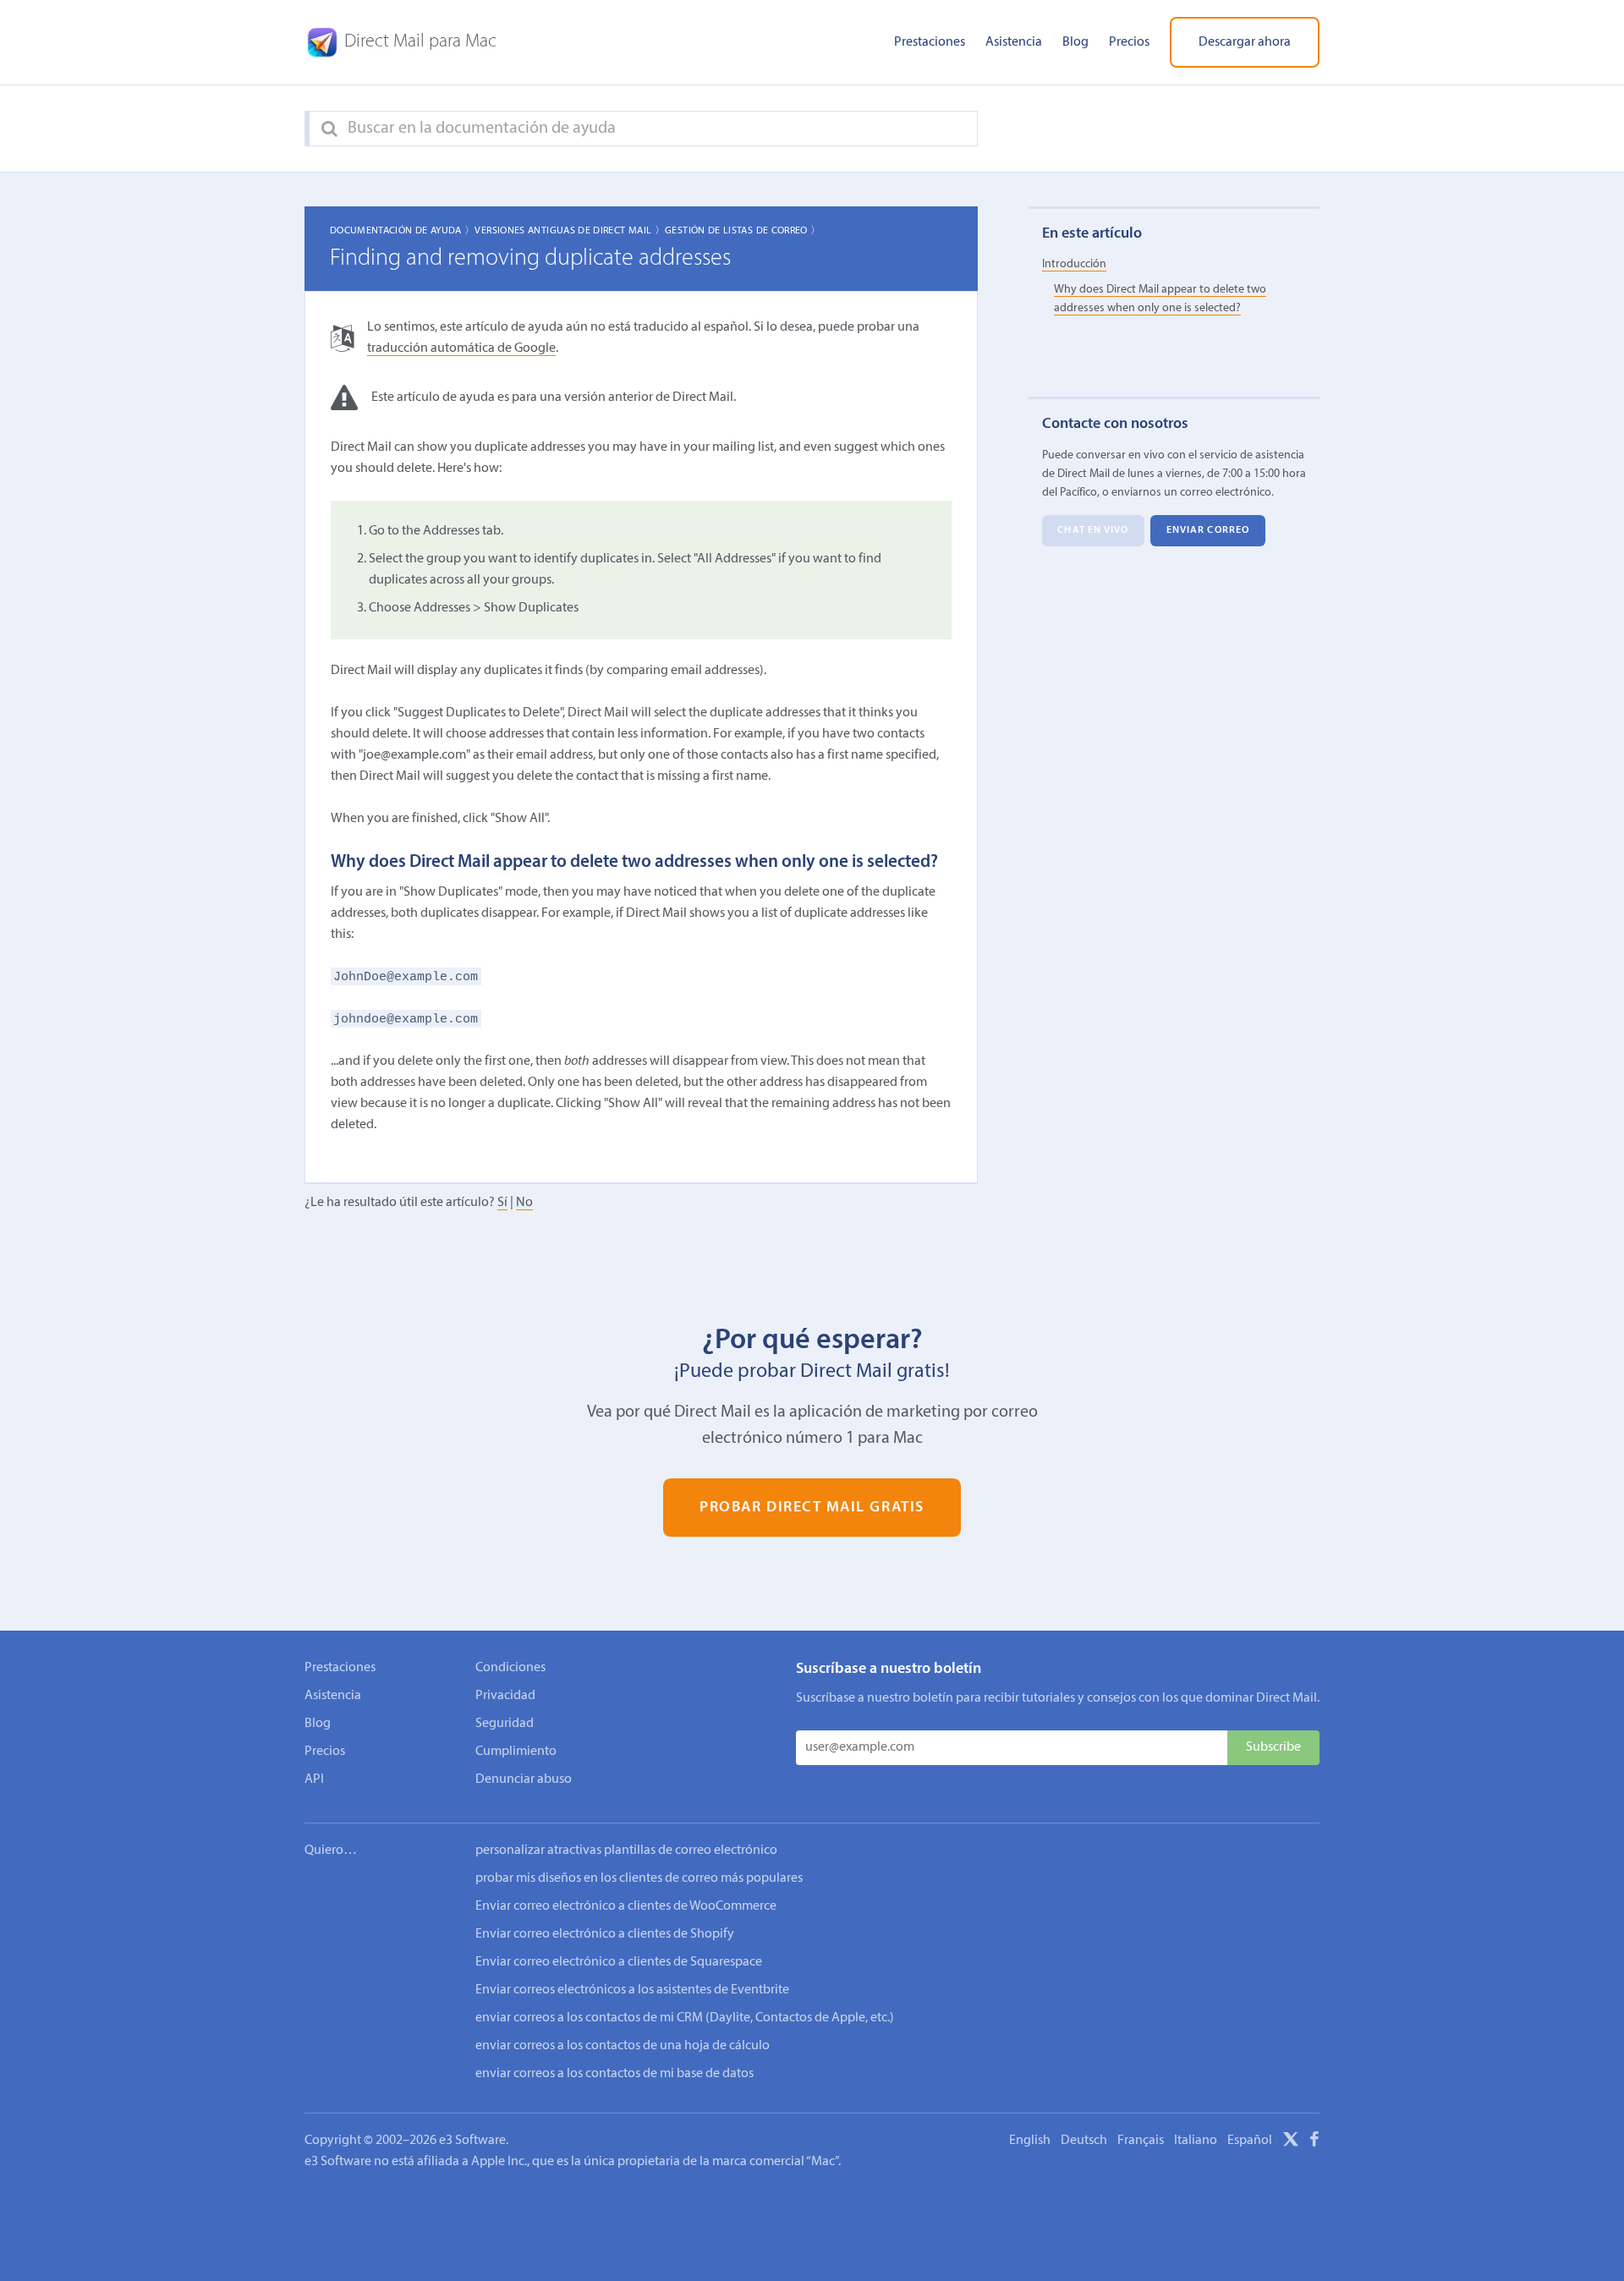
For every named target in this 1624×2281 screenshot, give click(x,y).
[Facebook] (1314, 2142)
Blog (1075, 42)
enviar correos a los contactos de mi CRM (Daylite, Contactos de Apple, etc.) (685, 2018)
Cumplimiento (516, 1752)
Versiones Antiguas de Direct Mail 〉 (570, 231)
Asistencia (1014, 42)
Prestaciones (930, 42)
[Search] (329, 129)
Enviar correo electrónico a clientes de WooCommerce (626, 1906)
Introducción (1074, 264)
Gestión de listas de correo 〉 (743, 231)
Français (1141, 2141)
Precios (1129, 42)
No (524, 1203)
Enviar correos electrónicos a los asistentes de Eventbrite (632, 1990)
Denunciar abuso (524, 1779)
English (1030, 2141)
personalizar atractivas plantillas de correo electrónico (626, 1851)
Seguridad (505, 1724)
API (314, 1779)
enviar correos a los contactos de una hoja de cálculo (623, 2046)
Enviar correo (1208, 530)
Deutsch (1084, 2141)
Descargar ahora (1245, 42)
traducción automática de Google (461, 348)
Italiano (1196, 2141)
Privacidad (505, 1696)
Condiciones (510, 1668)
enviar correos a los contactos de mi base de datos (614, 2074)
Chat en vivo (1093, 530)
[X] (1291, 2142)
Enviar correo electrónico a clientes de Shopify (605, 1934)
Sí (502, 1203)
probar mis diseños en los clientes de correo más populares (639, 1878)
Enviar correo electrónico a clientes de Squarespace (619, 1962)
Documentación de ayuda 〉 (403, 231)
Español (1250, 2141)
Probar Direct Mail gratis (812, 1508)
